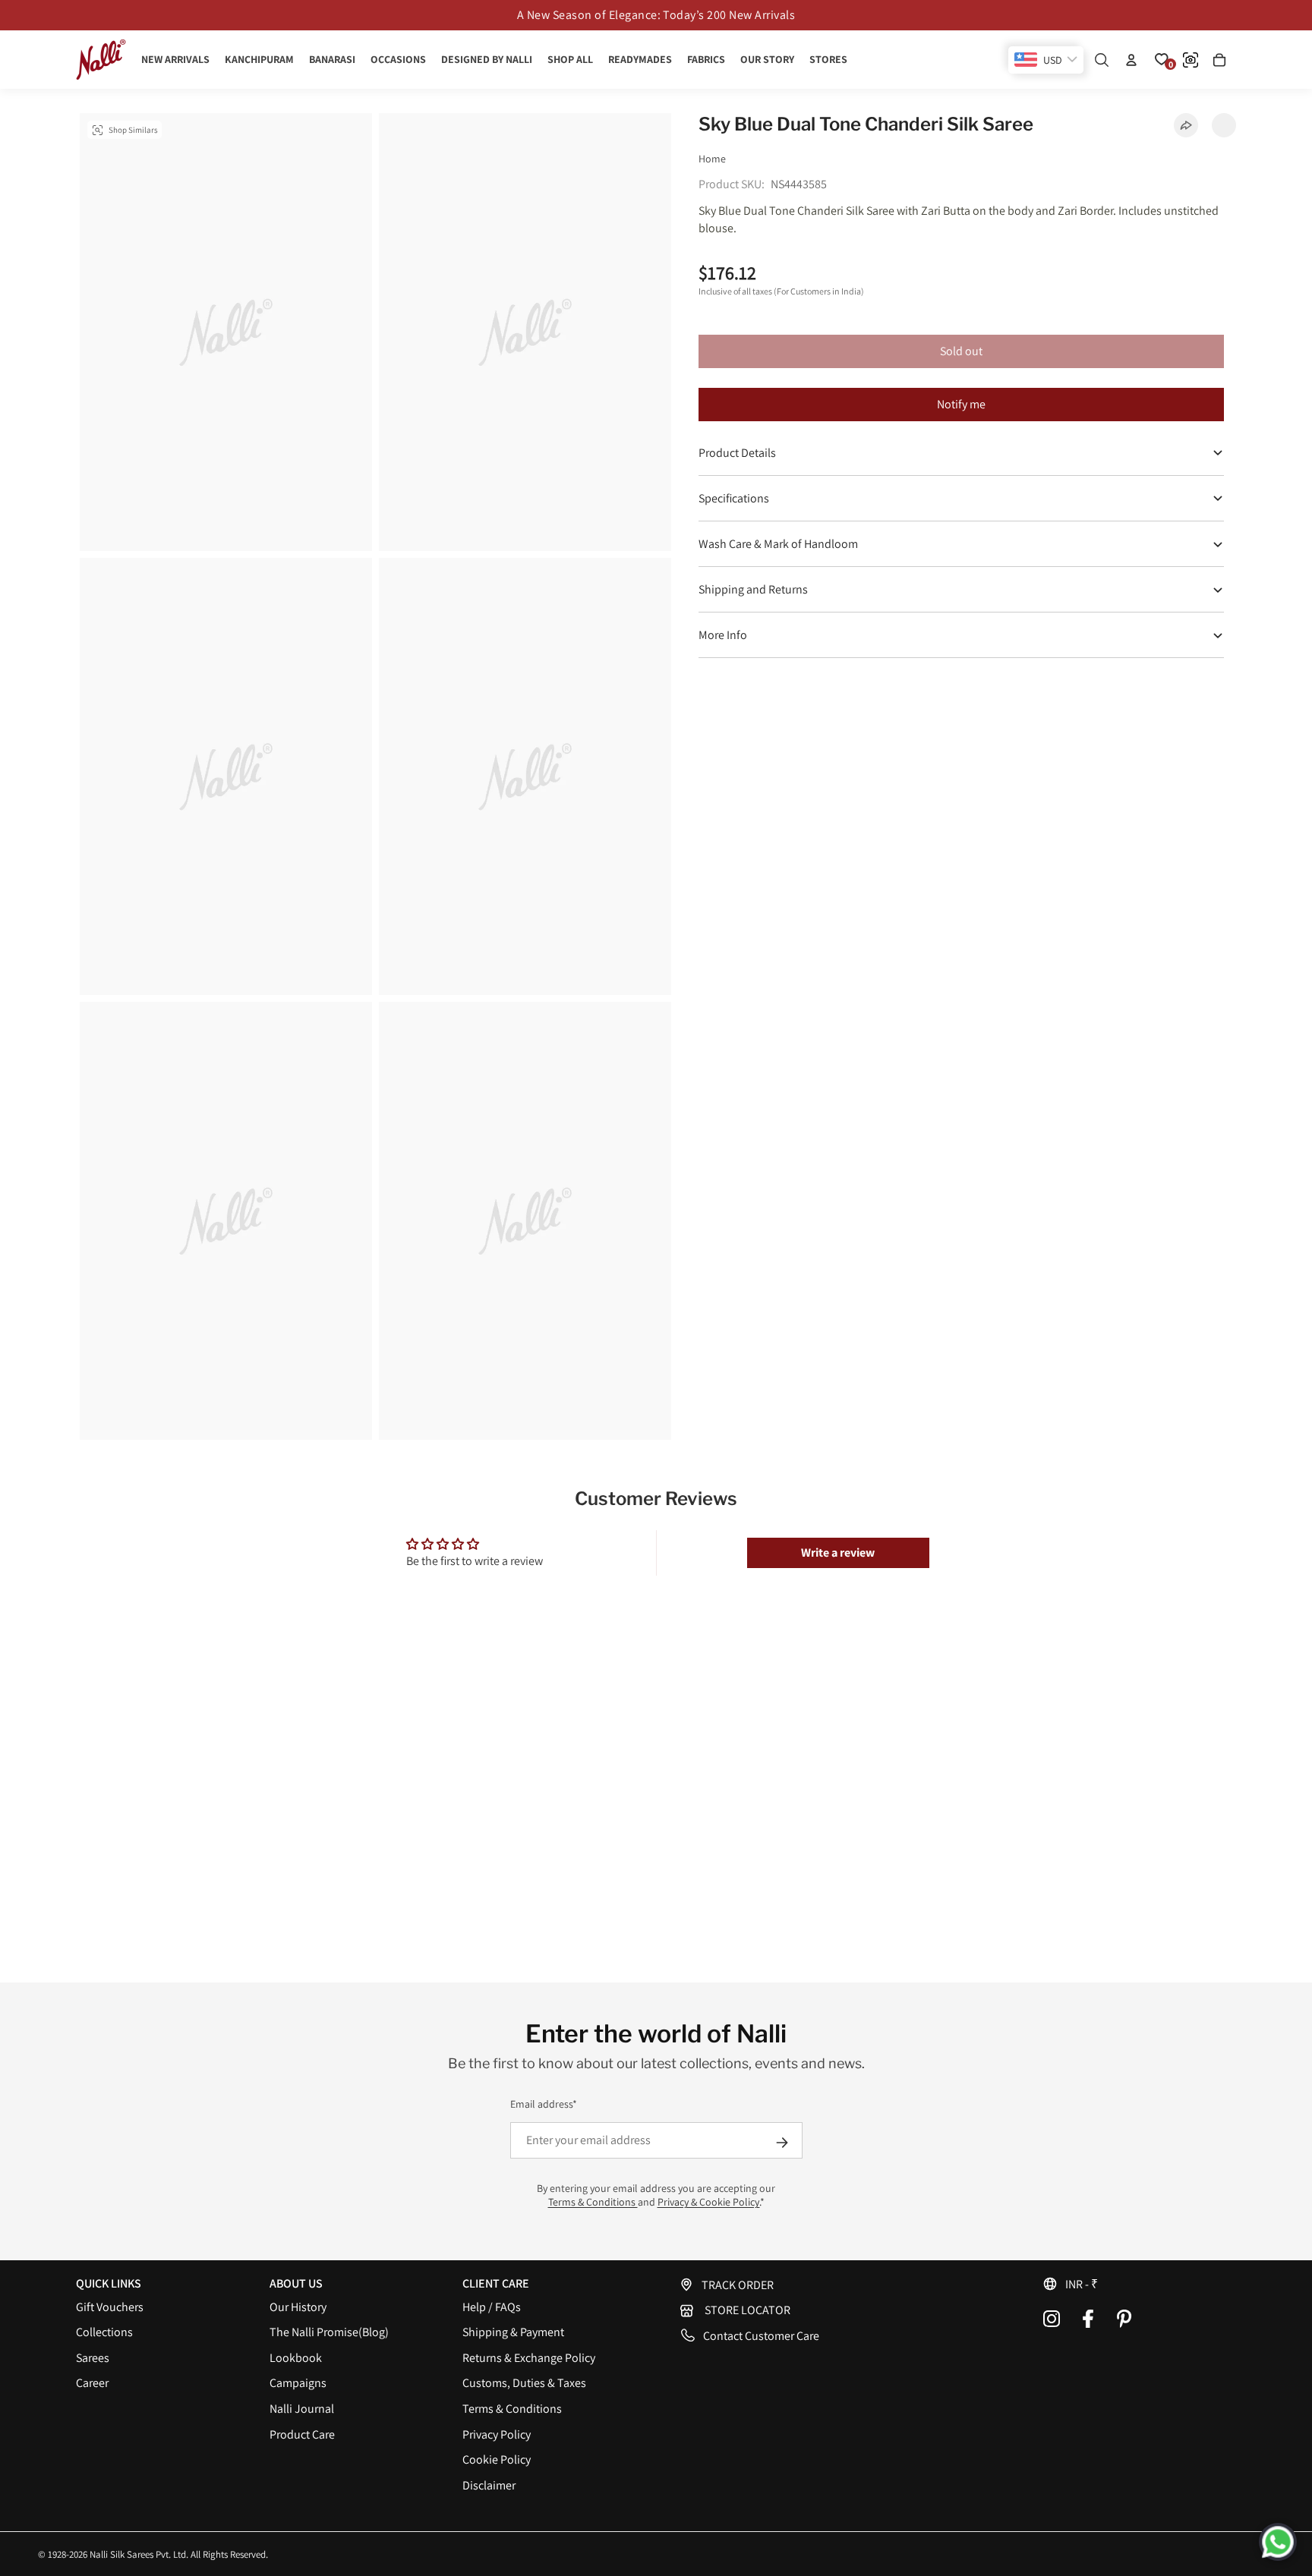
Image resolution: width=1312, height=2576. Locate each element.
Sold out (961, 351)
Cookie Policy (497, 2459)
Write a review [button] (838, 1553)
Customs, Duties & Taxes (524, 2383)
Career (92, 2383)
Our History (298, 2307)
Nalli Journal (302, 2409)
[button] (1139, 2284)
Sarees (93, 2358)
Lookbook (296, 2358)
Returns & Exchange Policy (529, 2358)
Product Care (302, 2434)
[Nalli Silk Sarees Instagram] (1052, 2319)
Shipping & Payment (513, 2332)
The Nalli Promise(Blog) (329, 2332)
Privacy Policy (497, 2434)
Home (712, 159)
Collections (104, 2332)
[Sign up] (782, 2143)
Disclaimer (489, 2485)
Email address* (544, 2104)
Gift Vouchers (110, 2307)
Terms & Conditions (593, 2202)
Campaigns (298, 2383)
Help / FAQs (492, 2307)
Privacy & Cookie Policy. (709, 2202)
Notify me (961, 404)
